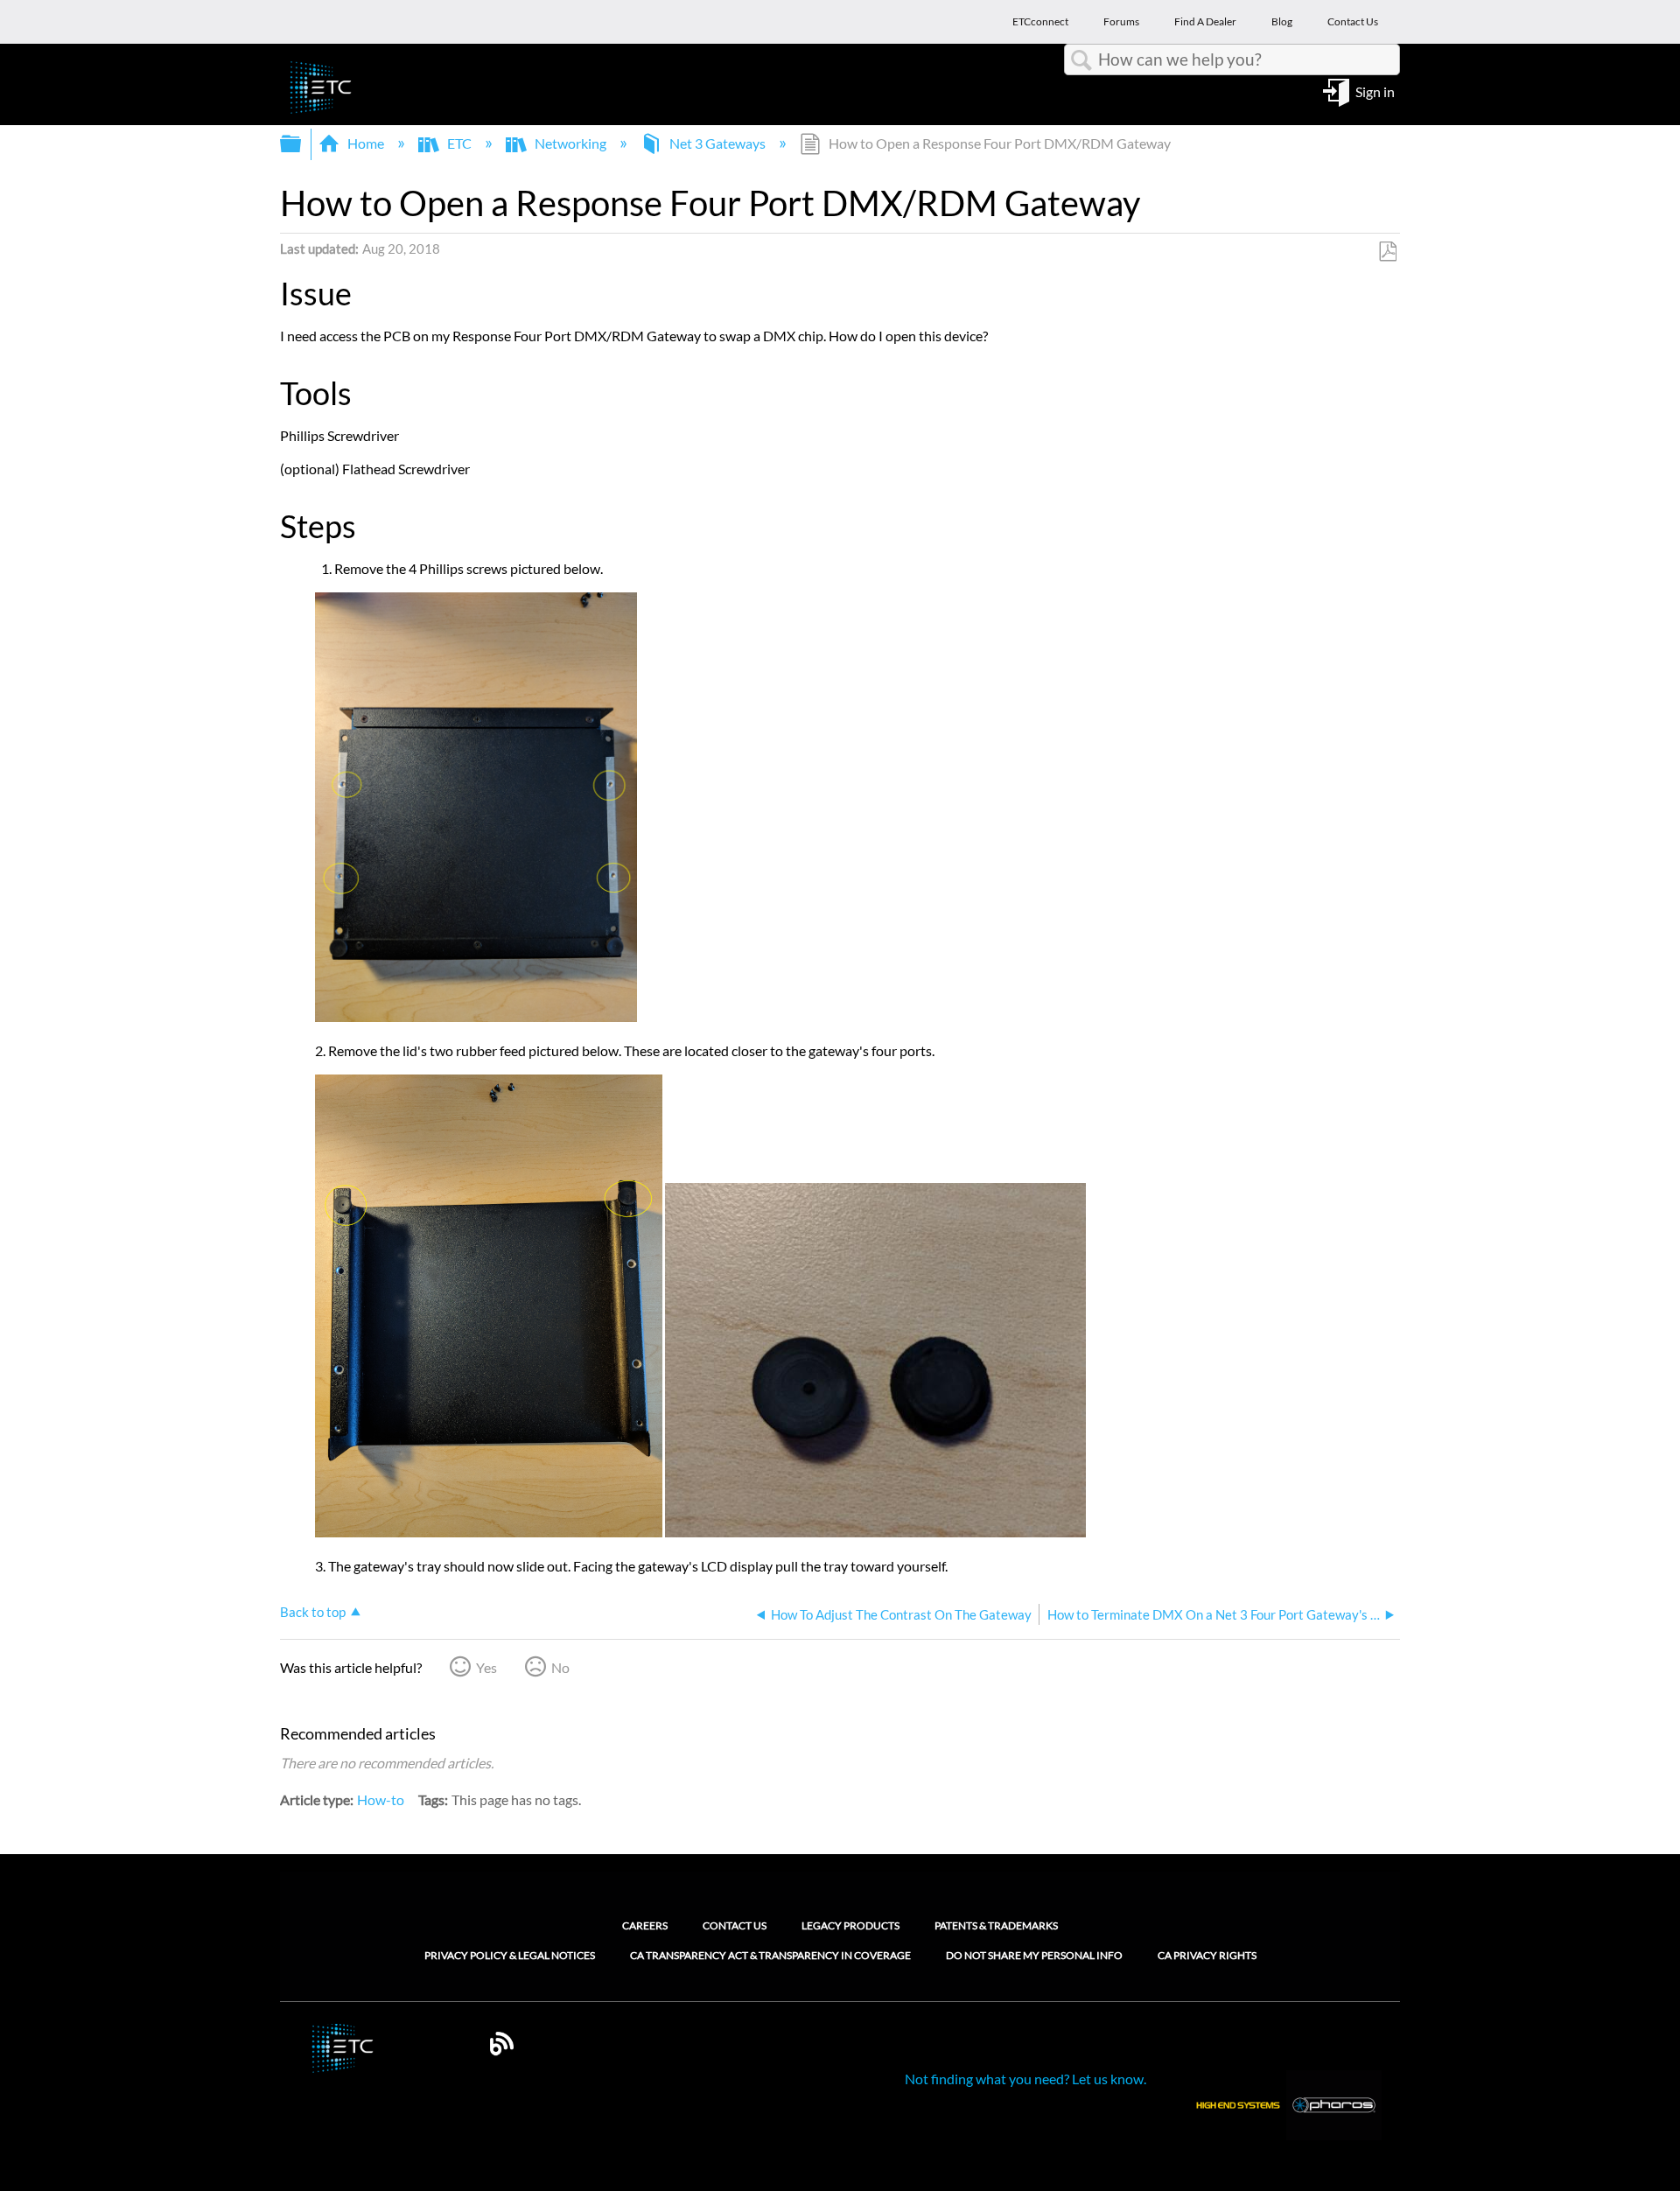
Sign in (1375, 91)
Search (1081, 60)
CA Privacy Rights (1207, 1956)
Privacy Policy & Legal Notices (510, 1956)
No (560, 1667)
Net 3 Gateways (717, 143)
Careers (645, 1925)
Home (366, 143)
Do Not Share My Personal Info (1034, 1956)
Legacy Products (850, 1925)
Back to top (313, 1612)
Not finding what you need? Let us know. (1025, 2079)
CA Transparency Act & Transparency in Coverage (770, 1956)
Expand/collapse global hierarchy (302, 144)
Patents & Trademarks (996, 1925)
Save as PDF (1387, 252)
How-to (381, 1799)
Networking (570, 143)
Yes (486, 1667)
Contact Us (735, 1925)
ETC (459, 143)
